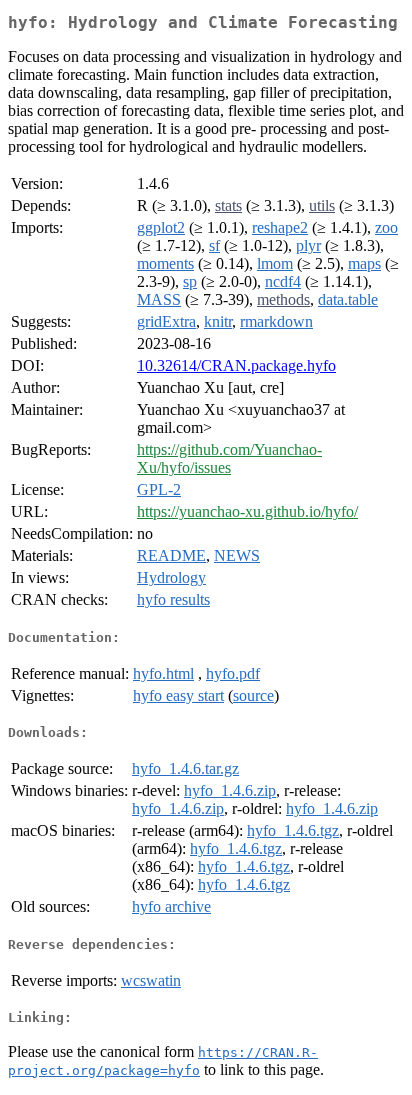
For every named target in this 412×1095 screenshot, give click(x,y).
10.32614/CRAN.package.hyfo (236, 365)
